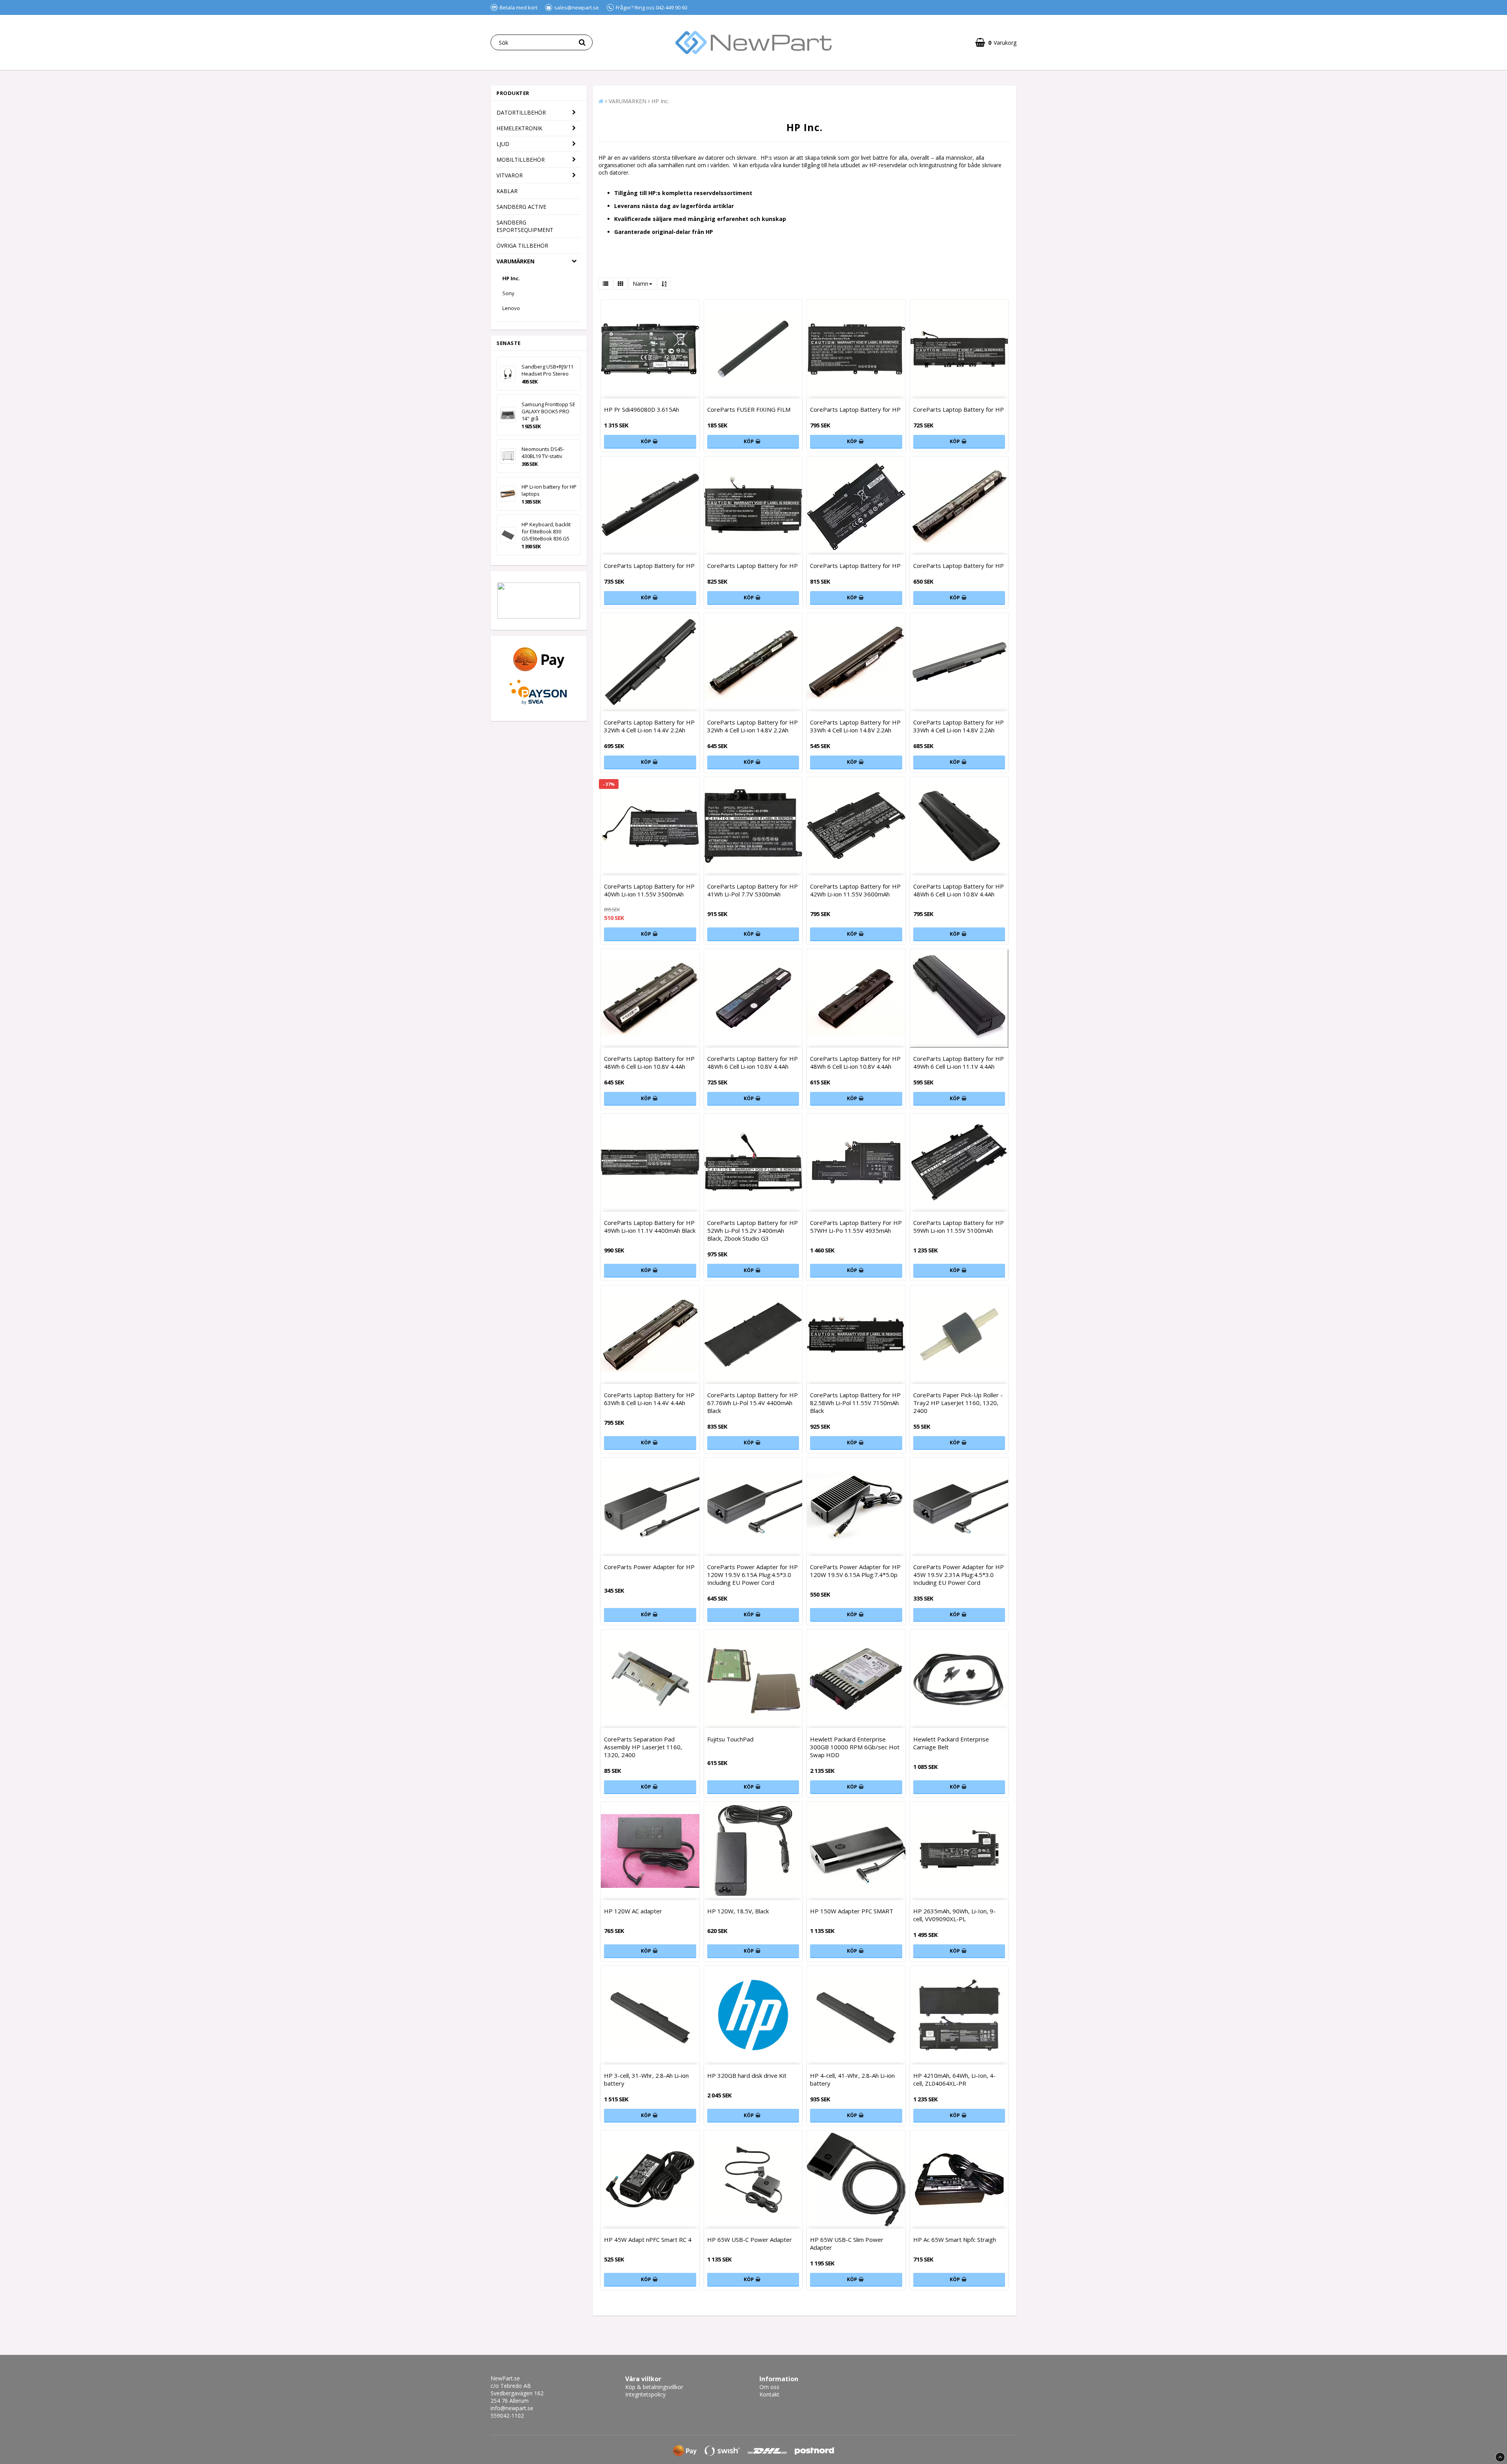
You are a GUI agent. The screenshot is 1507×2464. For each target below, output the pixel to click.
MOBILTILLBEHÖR (521, 160)
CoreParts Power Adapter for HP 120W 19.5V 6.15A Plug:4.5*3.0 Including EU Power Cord (753, 1575)
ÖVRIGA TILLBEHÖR (522, 245)
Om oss (769, 2387)
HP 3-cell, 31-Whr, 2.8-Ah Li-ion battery (646, 2079)
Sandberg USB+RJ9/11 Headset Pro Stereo (547, 370)
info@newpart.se (512, 2408)
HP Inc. (511, 278)
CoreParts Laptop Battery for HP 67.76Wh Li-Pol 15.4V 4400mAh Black (753, 1403)
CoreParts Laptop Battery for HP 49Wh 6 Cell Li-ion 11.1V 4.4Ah (959, 1062)
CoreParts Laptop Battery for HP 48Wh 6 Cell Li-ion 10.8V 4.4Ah (959, 890)
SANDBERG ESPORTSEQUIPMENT (525, 226)
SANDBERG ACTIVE (521, 207)
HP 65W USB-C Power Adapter (750, 2240)
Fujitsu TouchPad (730, 1739)
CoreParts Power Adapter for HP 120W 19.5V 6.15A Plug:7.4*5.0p (855, 1571)
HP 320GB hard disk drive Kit (747, 2075)
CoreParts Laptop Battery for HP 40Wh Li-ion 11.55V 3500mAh (649, 890)
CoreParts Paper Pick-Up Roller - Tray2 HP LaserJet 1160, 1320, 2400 (958, 1403)
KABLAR (507, 191)
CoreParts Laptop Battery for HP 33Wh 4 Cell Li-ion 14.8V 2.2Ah (855, 726)
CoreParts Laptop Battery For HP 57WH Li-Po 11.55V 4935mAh (856, 1227)
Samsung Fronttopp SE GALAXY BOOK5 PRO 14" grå (548, 411)
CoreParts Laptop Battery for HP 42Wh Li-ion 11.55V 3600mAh (855, 890)
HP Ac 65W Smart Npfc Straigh (955, 2240)
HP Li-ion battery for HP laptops (549, 490)
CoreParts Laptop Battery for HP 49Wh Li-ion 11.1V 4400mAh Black (650, 1227)
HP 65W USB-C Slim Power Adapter (847, 2243)
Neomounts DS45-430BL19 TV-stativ (543, 453)
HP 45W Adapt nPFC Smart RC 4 (648, 2240)
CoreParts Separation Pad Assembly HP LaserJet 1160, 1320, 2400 (643, 1747)
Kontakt (769, 2394)
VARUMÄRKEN (515, 261)
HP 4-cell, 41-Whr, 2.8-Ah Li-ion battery (852, 2079)
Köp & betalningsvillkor (654, 2387)
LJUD (503, 144)
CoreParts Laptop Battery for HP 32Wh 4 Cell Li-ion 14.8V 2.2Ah (753, 726)
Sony (508, 293)
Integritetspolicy (645, 2394)
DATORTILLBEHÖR (521, 112)
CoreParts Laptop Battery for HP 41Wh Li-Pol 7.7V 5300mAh (753, 890)
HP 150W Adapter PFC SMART (852, 1911)
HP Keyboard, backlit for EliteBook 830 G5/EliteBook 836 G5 (546, 531)
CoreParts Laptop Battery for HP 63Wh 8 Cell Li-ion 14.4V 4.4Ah (649, 1399)
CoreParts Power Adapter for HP (649, 1567)
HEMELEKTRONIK (519, 128)
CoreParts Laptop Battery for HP (855, 409)
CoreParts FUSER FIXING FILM (749, 409)
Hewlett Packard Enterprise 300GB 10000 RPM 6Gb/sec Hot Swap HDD (855, 1747)
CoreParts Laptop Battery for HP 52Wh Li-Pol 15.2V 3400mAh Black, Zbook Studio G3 (753, 1230)
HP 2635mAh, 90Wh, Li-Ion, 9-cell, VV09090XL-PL (954, 1915)
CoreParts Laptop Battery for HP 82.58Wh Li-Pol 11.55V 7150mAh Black (855, 1403)
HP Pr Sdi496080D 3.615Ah (641, 409)
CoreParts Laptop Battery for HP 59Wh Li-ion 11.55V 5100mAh (959, 1227)
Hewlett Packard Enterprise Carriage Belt (951, 1743)
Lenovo (511, 308)
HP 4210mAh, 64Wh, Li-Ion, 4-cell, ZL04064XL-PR (954, 2079)
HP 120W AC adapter (633, 1911)
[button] (996, 43)
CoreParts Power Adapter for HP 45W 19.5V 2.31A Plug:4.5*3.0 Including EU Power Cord (959, 1575)
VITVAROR (510, 175)
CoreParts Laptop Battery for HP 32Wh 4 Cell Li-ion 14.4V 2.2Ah (649, 726)
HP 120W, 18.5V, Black (738, 1911)
